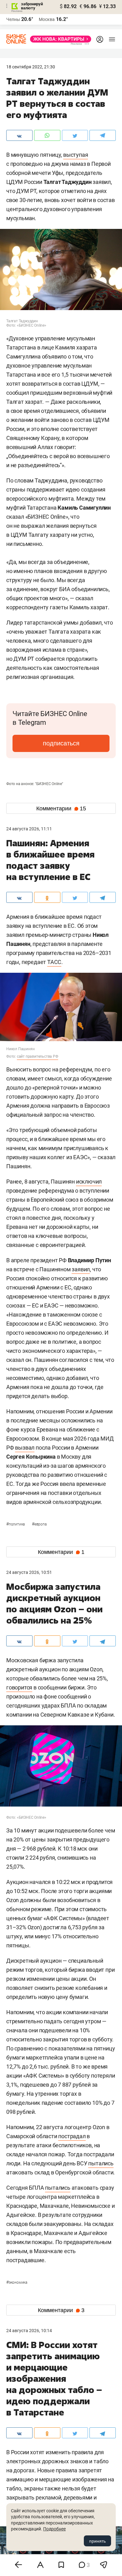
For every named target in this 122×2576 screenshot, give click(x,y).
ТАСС (54, 962)
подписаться (61, 743)
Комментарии (61, 808)
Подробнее (54, 2529)
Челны (13, 19)
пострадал (72, 2136)
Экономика (17, 2282)
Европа (39, 1524)
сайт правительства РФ (38, 1056)
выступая (76, 155)
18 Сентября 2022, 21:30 (31, 67)
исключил (89, 1182)
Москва (47, 19)
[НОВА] (59, 39)
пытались (101, 2163)
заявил (81, 1269)
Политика (16, 1524)
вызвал (25, 1448)
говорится (19, 1687)
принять (97, 2541)
